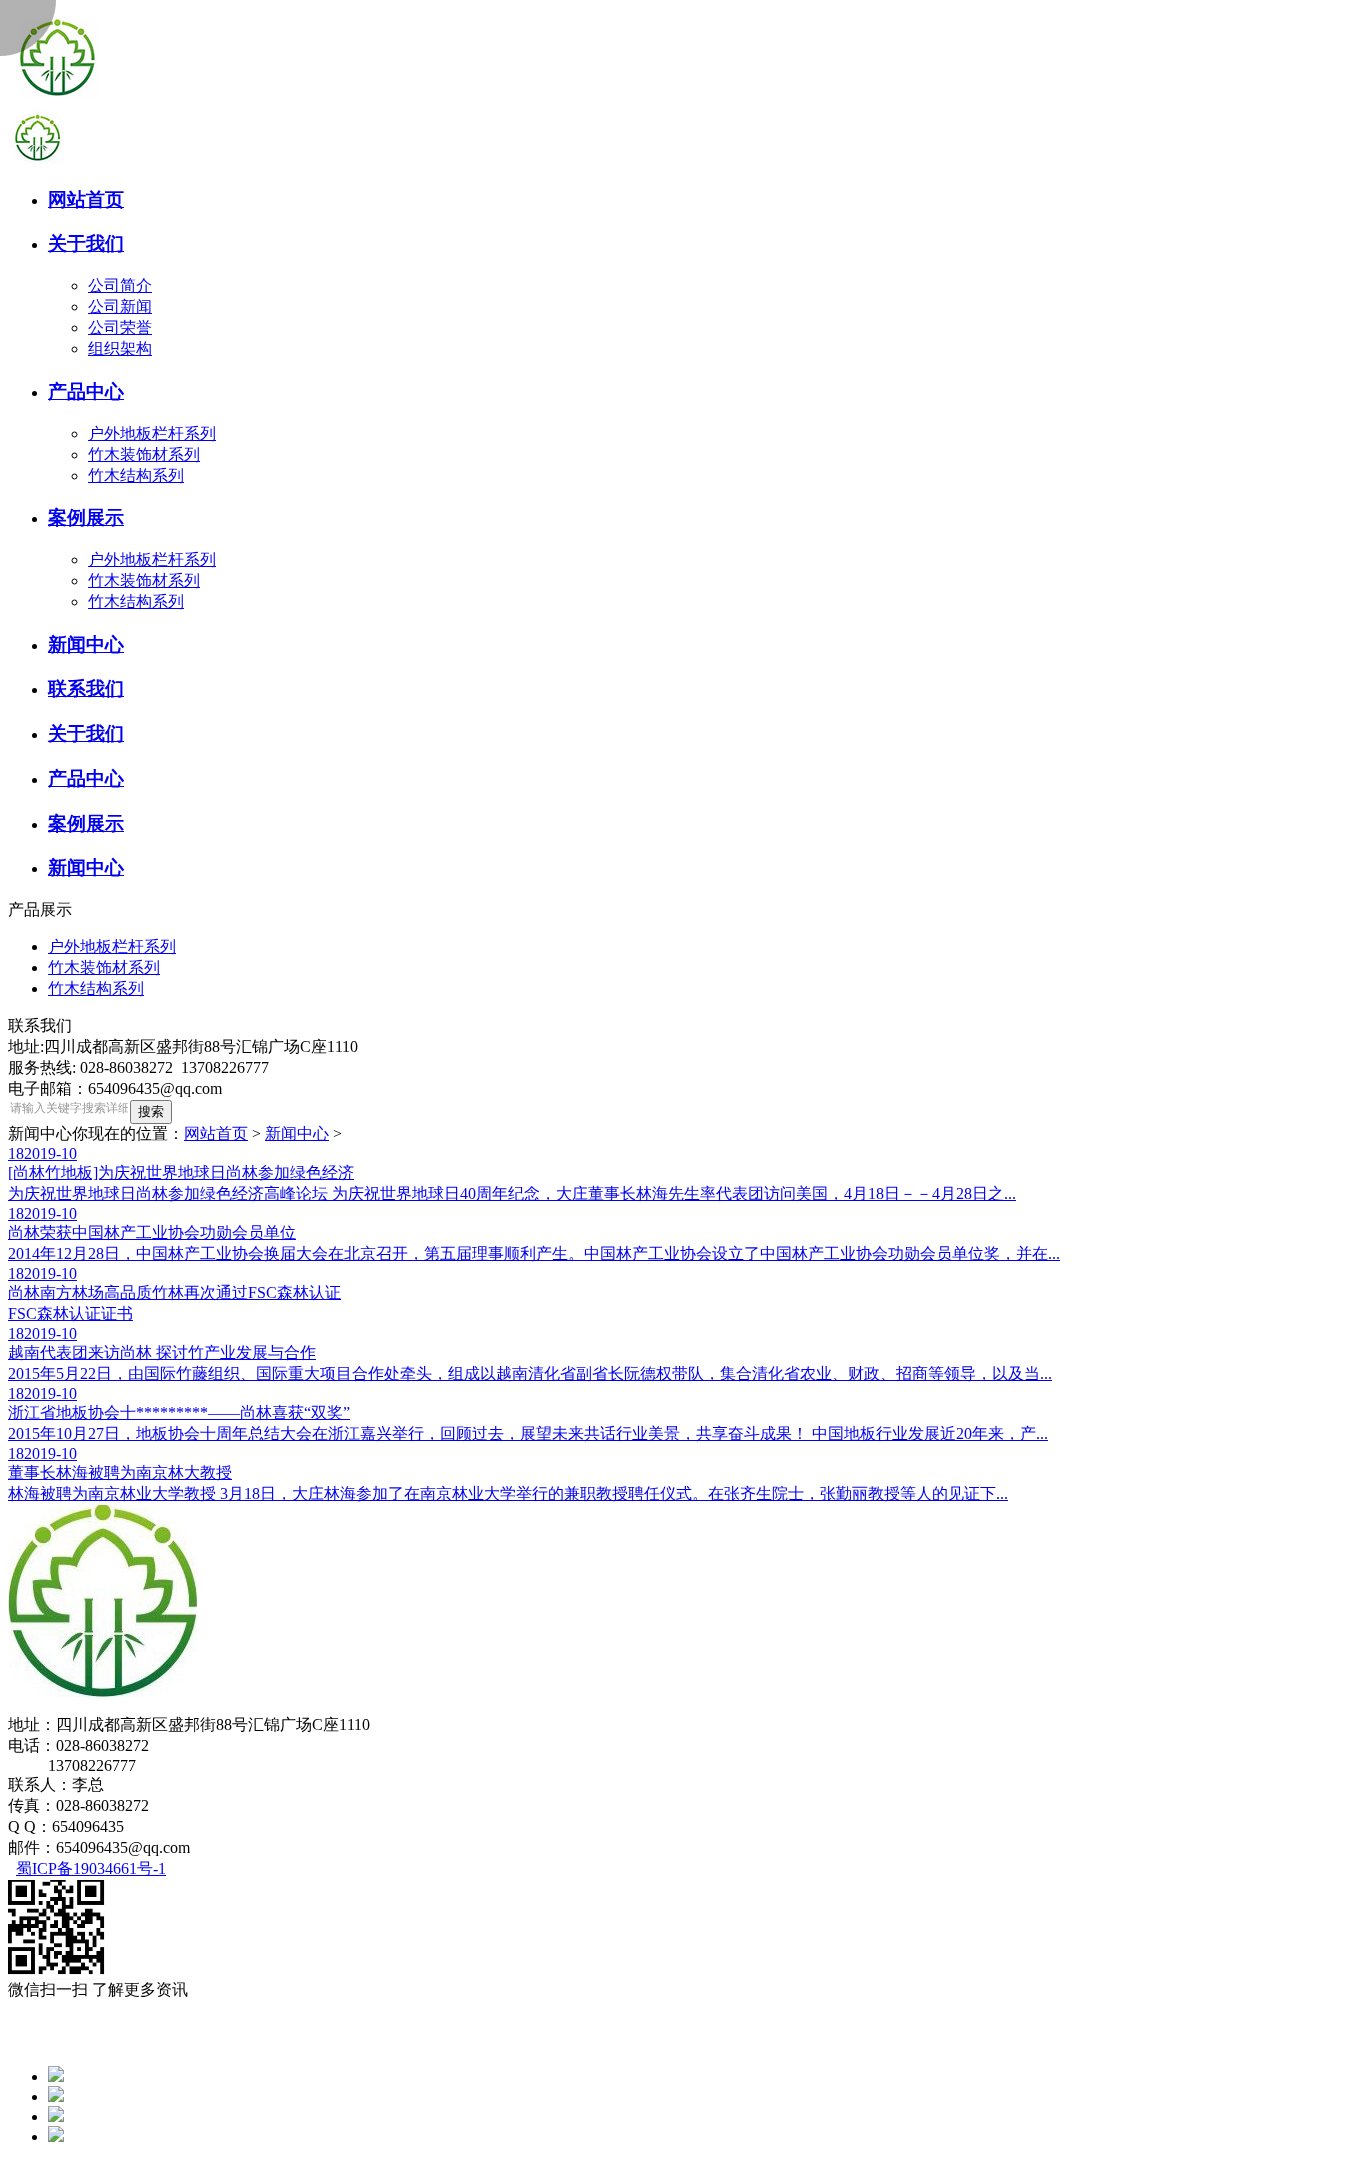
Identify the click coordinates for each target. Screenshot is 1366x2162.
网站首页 (216, 1133)
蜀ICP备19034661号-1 (91, 1868)
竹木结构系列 (136, 475)
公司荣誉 (120, 327)
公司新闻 (120, 306)
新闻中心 (297, 1133)
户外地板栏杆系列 (152, 433)
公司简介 (120, 285)
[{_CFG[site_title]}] (58, 102)
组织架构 (120, 348)
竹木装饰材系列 (144, 454)
